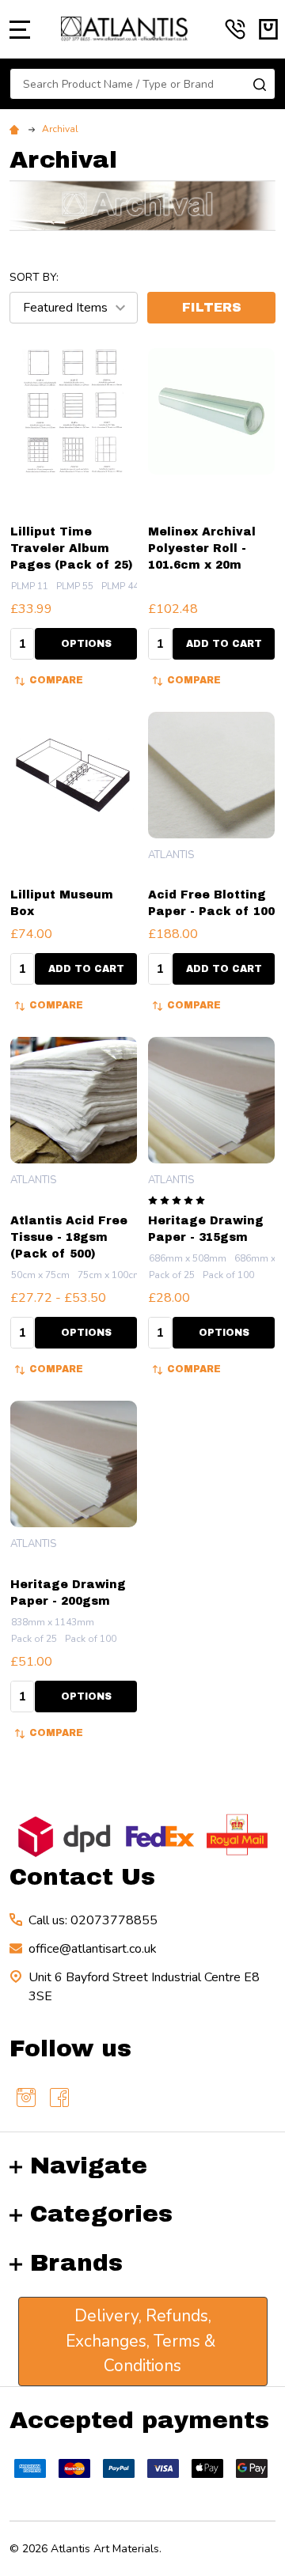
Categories (101, 2214)
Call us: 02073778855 (93, 1920)
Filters (212, 307)
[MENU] (20, 29)
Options (86, 644)
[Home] (17, 129)
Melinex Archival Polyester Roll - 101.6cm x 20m (202, 548)
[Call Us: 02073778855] (235, 29)
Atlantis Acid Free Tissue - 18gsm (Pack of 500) (69, 1237)
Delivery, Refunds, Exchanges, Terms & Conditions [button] (142, 2341)
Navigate (89, 2166)
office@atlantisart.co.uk (93, 1949)
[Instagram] (26, 2097)
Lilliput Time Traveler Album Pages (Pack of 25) (72, 548)
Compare (56, 680)
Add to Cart (224, 644)
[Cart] (268, 29)
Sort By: (34, 277)
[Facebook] (59, 2097)
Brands (76, 2263)
